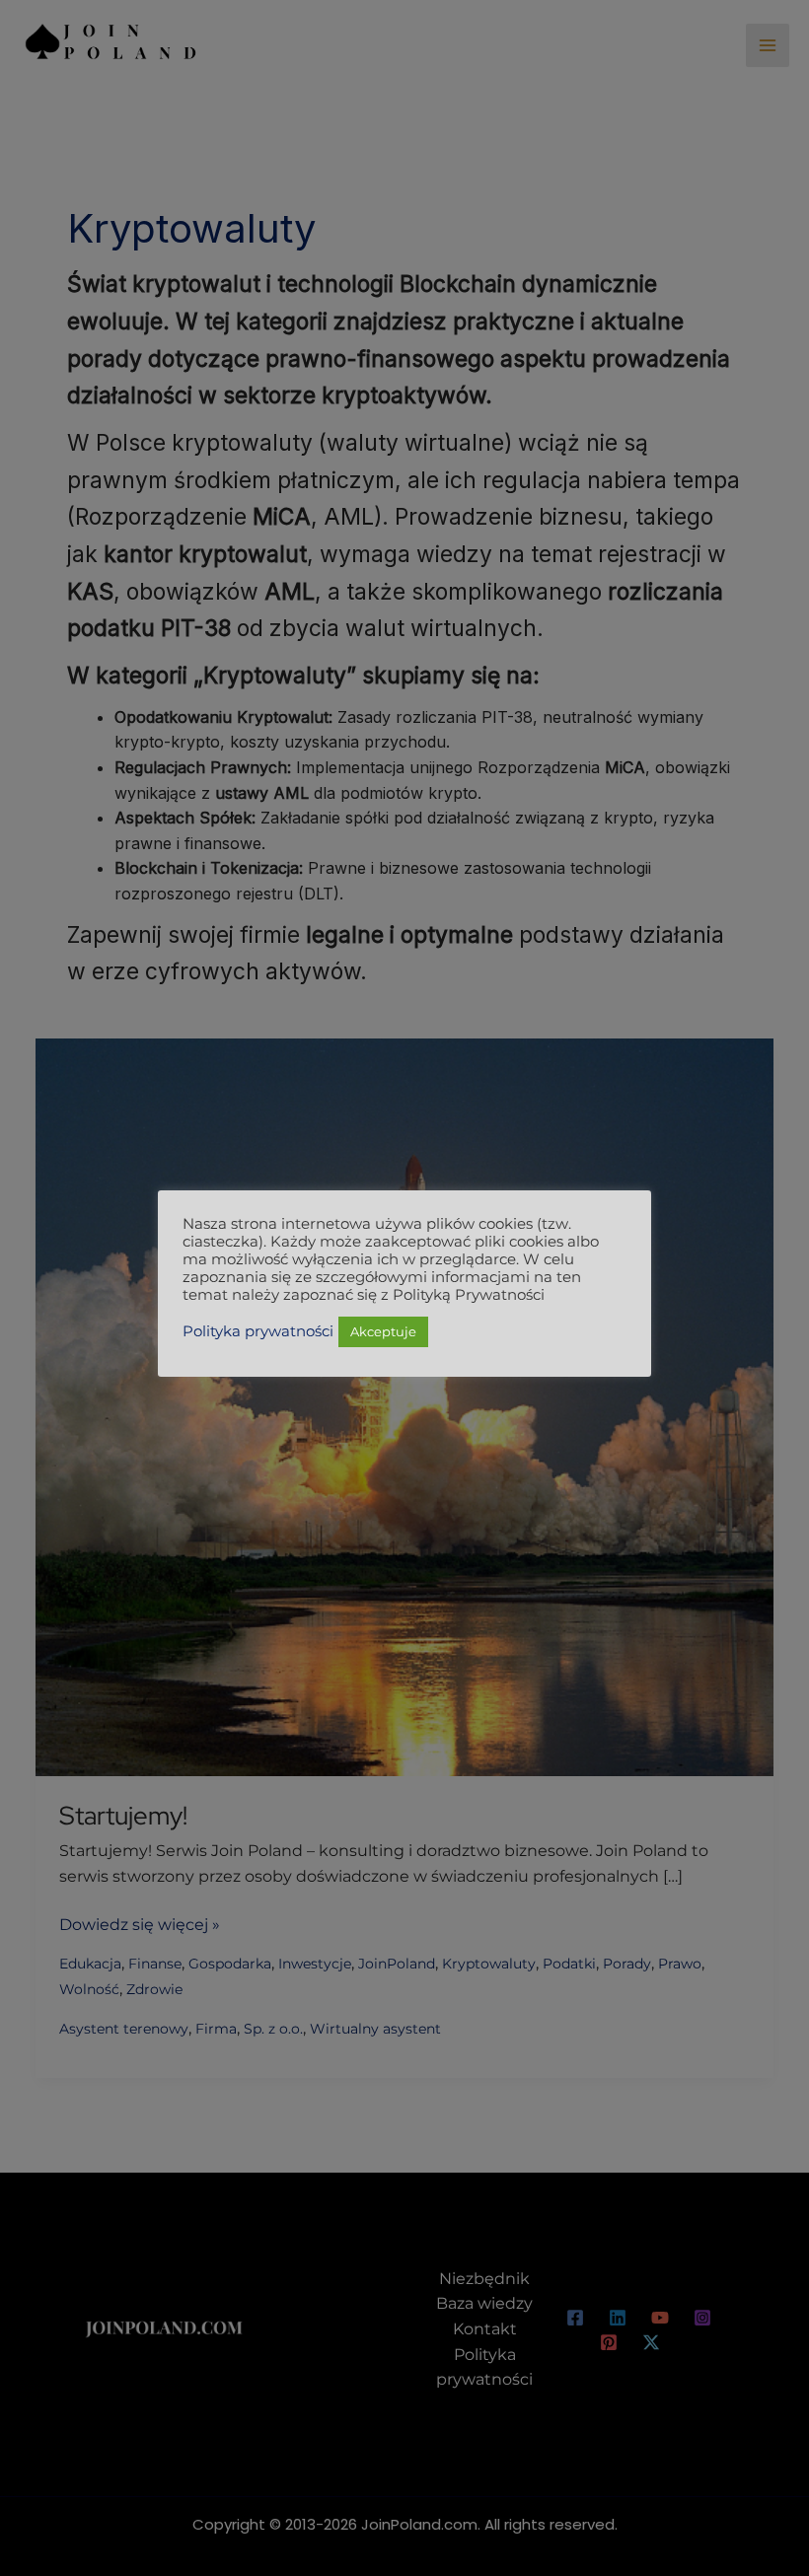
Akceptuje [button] (383, 1331)
